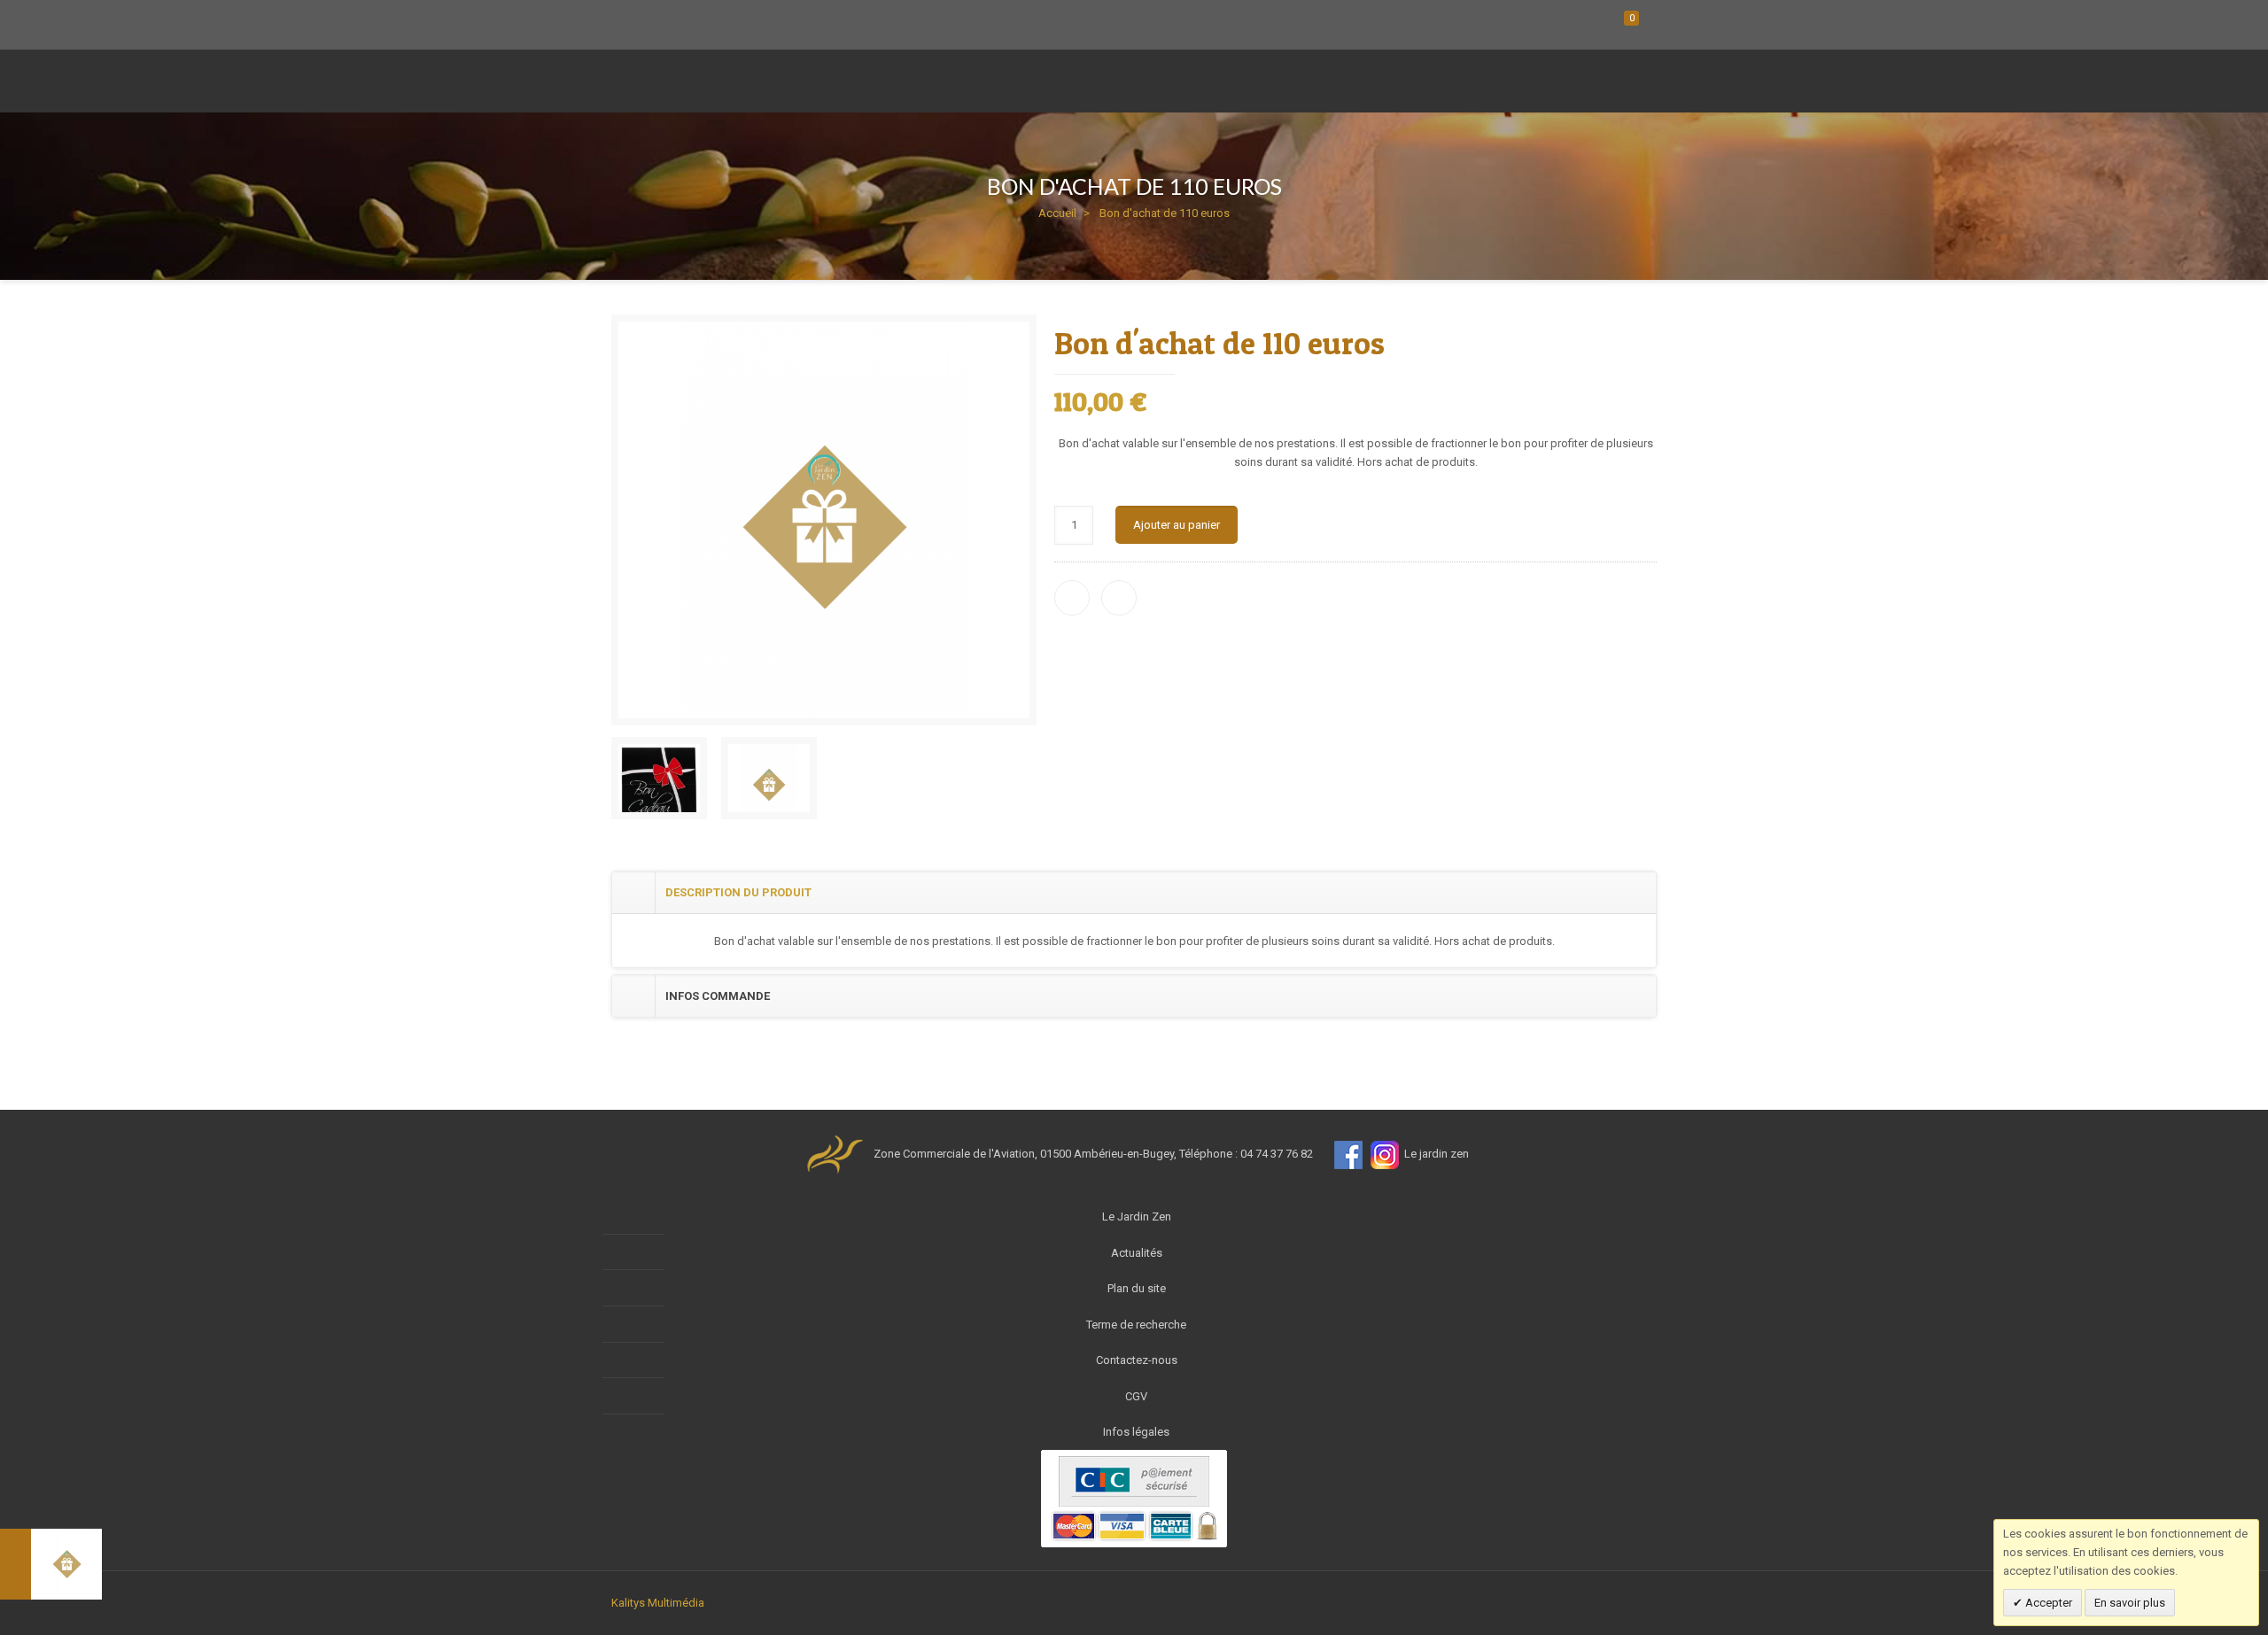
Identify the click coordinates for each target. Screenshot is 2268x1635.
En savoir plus (2130, 1603)
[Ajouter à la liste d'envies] (1072, 598)
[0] (1608, 24)
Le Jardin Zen (1137, 1217)
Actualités (1137, 1253)
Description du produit (738, 892)
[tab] (1134, 893)
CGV (1136, 1396)
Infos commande (718, 996)
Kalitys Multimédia (658, 1603)
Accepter (2047, 1603)
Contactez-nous (1137, 1360)
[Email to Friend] (1119, 598)
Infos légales (1136, 1432)
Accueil (1057, 213)
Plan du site (1137, 1288)
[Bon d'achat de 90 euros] (51, 1564)
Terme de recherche (1136, 1325)
